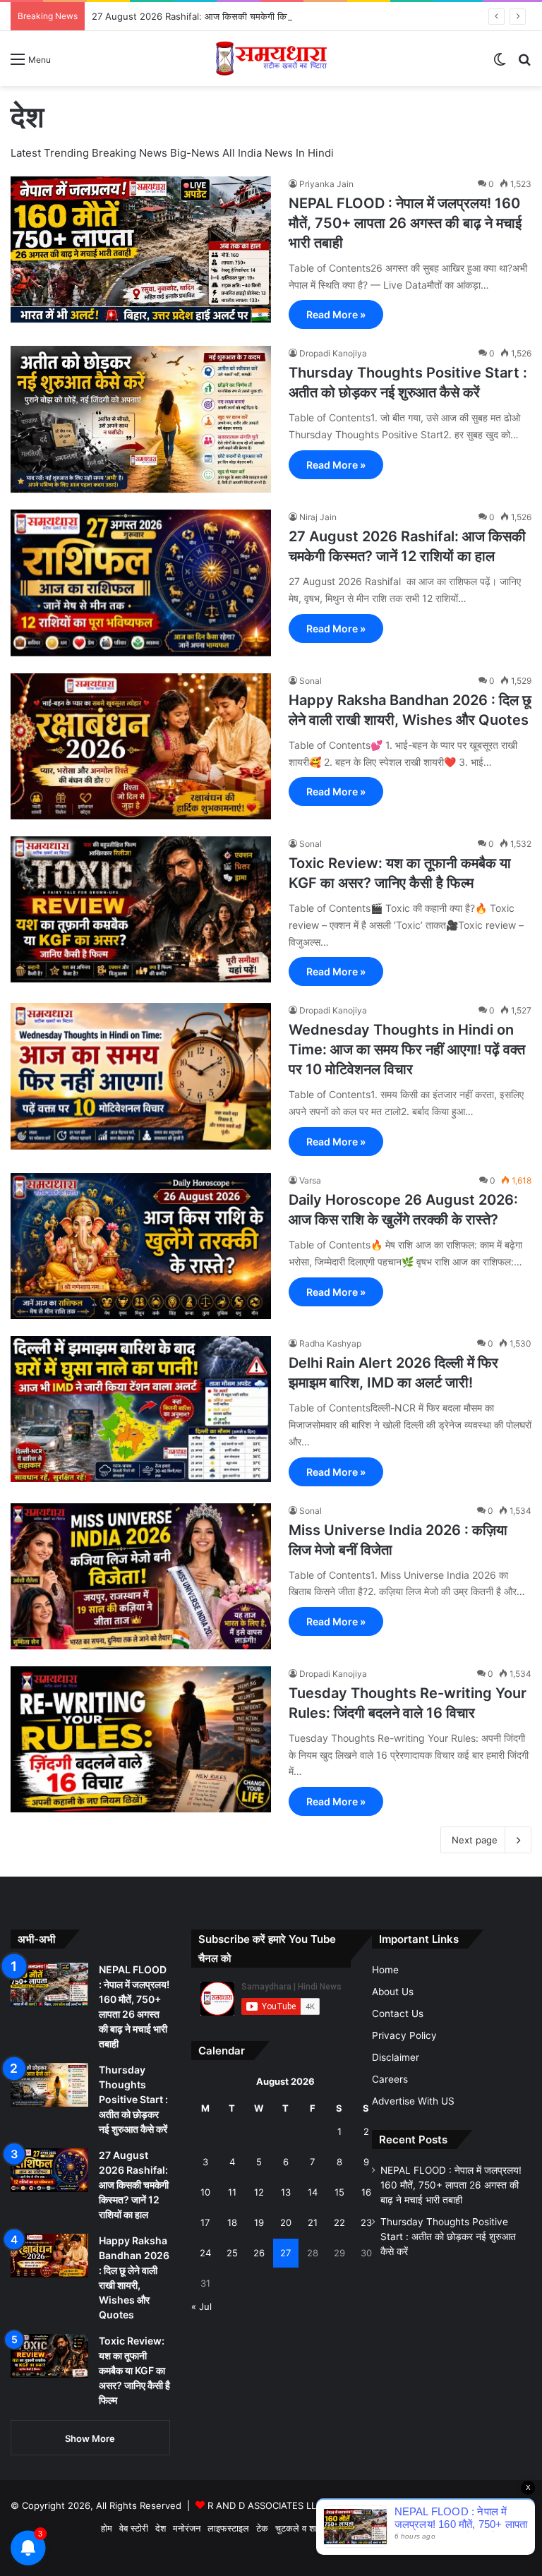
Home (385, 1970)
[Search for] (524, 64)
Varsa (310, 1180)
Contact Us (398, 2014)
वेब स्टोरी (134, 2528)
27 (285, 2253)
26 (259, 2253)
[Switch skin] (500, 64)
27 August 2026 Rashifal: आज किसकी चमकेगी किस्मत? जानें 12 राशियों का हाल (239, 16)
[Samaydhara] (271, 59)
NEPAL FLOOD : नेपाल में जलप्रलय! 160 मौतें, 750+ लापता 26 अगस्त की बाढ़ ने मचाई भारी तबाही (405, 223)
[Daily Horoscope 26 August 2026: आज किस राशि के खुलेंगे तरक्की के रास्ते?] (141, 1246)
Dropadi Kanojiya (333, 353)
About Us (393, 1992)
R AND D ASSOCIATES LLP (265, 2505)
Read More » (336, 314)
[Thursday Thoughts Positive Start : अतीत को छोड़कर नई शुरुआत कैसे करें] (141, 419)
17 (205, 2222)
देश (161, 2528)
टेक (262, 2528)
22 (339, 2222)
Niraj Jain (318, 517)
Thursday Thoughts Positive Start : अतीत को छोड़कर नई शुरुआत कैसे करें (133, 2099)
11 (232, 2192)
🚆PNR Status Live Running (468, 2528)
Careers (390, 2079)
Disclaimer (396, 2057)
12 (259, 2192)
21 (313, 2222)
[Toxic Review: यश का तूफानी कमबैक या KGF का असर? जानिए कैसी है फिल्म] (141, 909)
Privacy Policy (404, 2035)
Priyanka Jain (326, 184)
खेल (342, 2528)
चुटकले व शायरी (302, 2528)
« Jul (201, 2306)
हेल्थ (363, 2528)
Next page (475, 1840)
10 (205, 2192)
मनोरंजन (187, 2528)
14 (313, 2192)
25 (232, 2253)
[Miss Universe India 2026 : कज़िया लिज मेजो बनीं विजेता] (141, 1576)
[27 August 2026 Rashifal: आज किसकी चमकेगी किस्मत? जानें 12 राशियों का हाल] (141, 583)
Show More (90, 2438)
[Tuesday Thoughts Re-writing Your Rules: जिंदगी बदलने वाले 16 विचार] (141, 1739)
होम (107, 2528)
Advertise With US (413, 2101)
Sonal (311, 681)
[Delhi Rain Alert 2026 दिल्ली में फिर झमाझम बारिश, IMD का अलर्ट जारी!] (141, 1409)
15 (339, 2192)
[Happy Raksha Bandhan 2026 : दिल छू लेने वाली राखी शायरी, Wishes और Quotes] (141, 746)
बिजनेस (389, 2528)
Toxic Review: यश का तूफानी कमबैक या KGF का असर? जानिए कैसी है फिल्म (134, 2370)
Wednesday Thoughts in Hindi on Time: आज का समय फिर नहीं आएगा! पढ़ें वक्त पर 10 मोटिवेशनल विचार (407, 1049)
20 (286, 2222)
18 (232, 2222)
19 (259, 2222)
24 (205, 2253)
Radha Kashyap (330, 1343)
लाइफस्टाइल (228, 2528)
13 (286, 2192)
